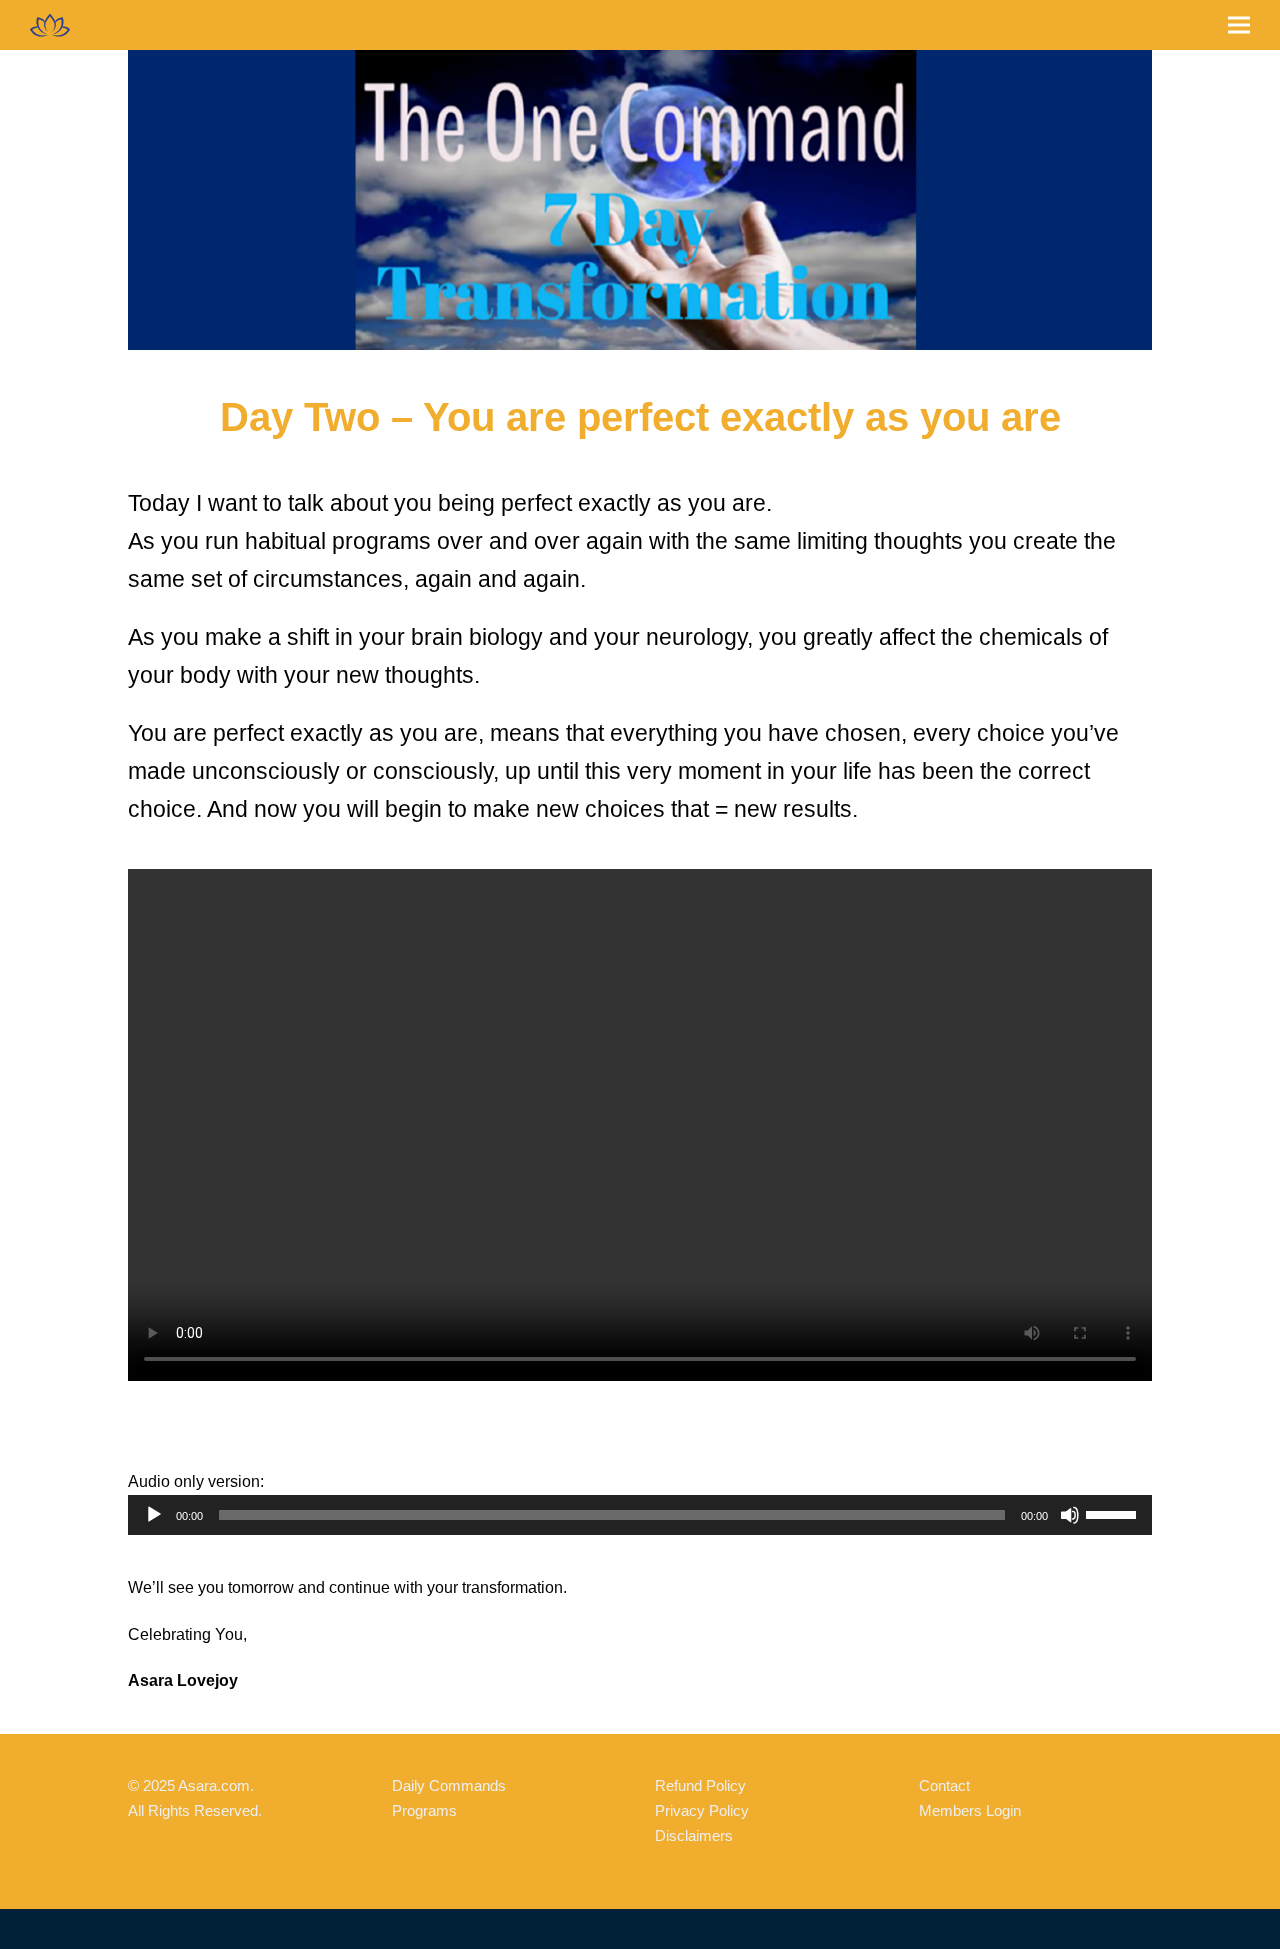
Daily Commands (449, 1785)
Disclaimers (694, 1835)
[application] (640, 1515)
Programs (424, 1810)
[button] (1239, 25)
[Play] (154, 1515)
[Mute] (1070, 1515)
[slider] (1114, 1513)
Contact (944, 1785)
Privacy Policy (702, 1810)
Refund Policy (700, 1785)
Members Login (970, 1810)
